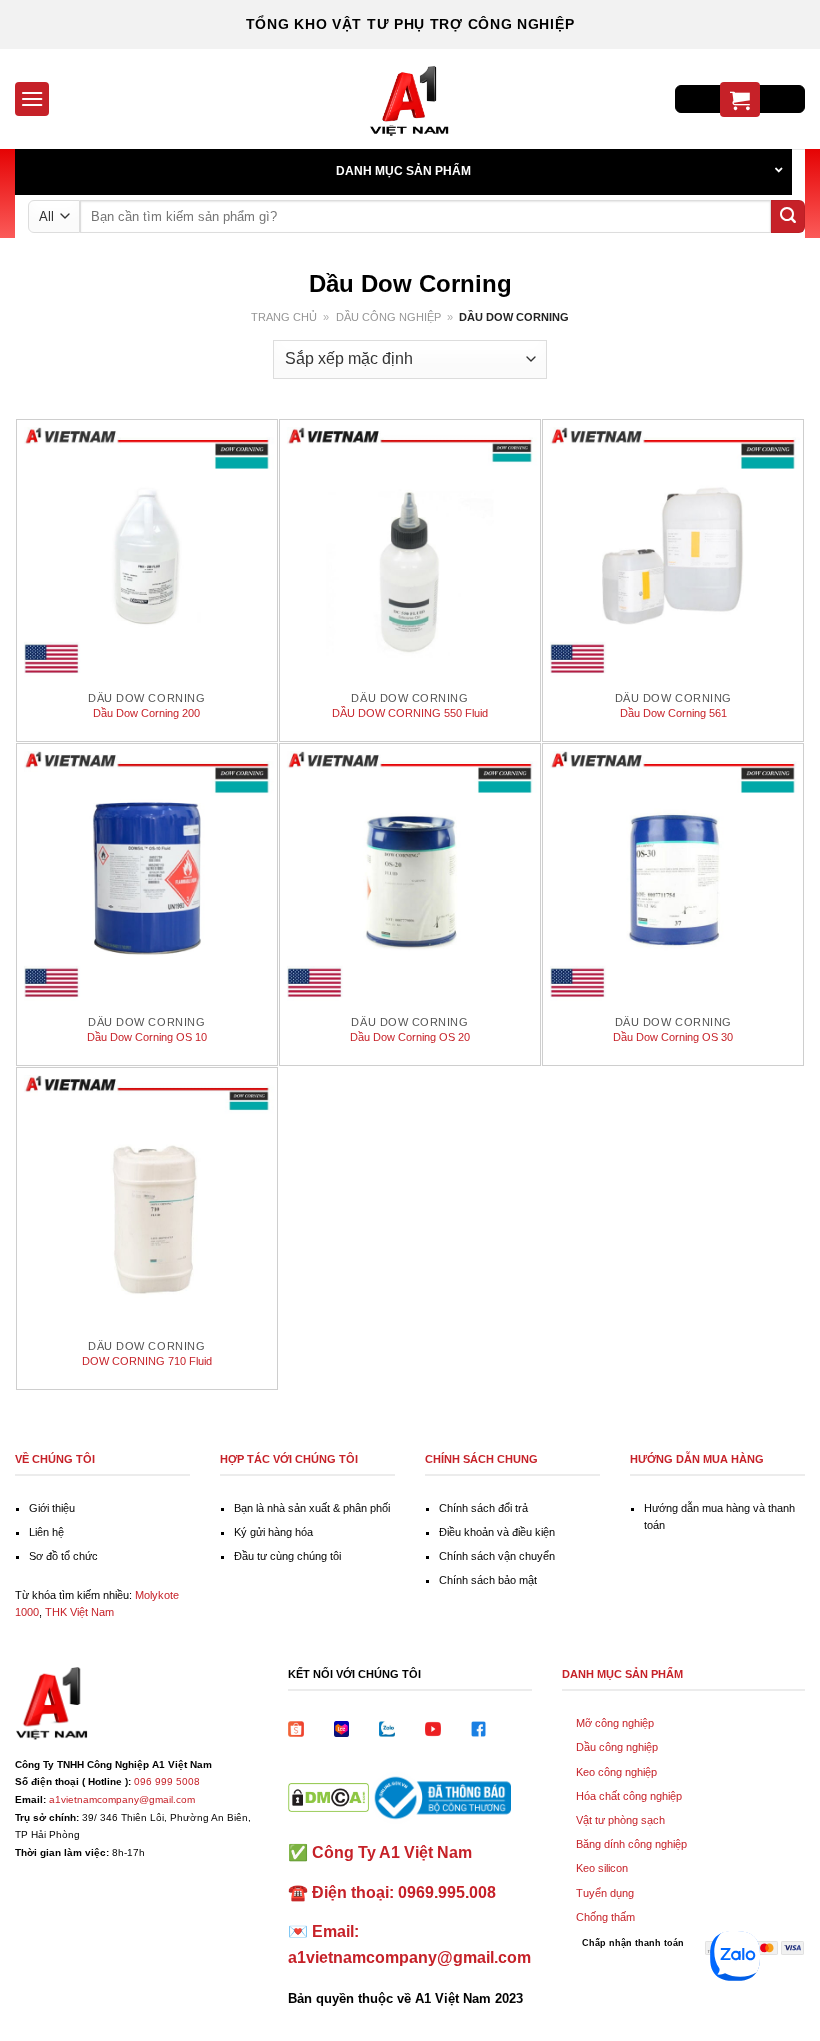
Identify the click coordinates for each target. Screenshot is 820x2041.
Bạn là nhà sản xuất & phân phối (312, 1508)
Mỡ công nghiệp (615, 1723)
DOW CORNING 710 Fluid (147, 1361)
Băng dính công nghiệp (631, 1844)
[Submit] (788, 217)
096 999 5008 (167, 1781)
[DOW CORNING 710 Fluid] (147, 1198)
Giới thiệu (52, 1508)
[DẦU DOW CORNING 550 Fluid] (410, 550)
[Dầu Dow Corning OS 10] (147, 874)
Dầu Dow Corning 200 (146, 713)
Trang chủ (284, 317)
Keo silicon (602, 1868)
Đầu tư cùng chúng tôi (287, 1556)
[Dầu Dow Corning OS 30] (673, 874)
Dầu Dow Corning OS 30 (673, 1037)
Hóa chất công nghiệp (629, 1796)
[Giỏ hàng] (740, 99)
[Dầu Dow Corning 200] (147, 550)
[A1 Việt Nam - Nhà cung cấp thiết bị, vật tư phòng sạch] (410, 99)
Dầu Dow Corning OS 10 (147, 1037)
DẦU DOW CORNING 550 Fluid (410, 713)
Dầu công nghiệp (388, 317)
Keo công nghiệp (616, 1772)
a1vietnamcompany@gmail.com (122, 1799)
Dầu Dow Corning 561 (673, 713)
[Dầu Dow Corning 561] (673, 550)
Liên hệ (46, 1532)
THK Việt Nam (79, 1612)
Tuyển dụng (605, 1893)
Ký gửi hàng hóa (273, 1532)
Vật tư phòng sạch (620, 1820)
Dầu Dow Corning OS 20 (410, 1037)
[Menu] (32, 98)
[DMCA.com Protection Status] (328, 1796)
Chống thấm (605, 1917)
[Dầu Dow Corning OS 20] (410, 874)
